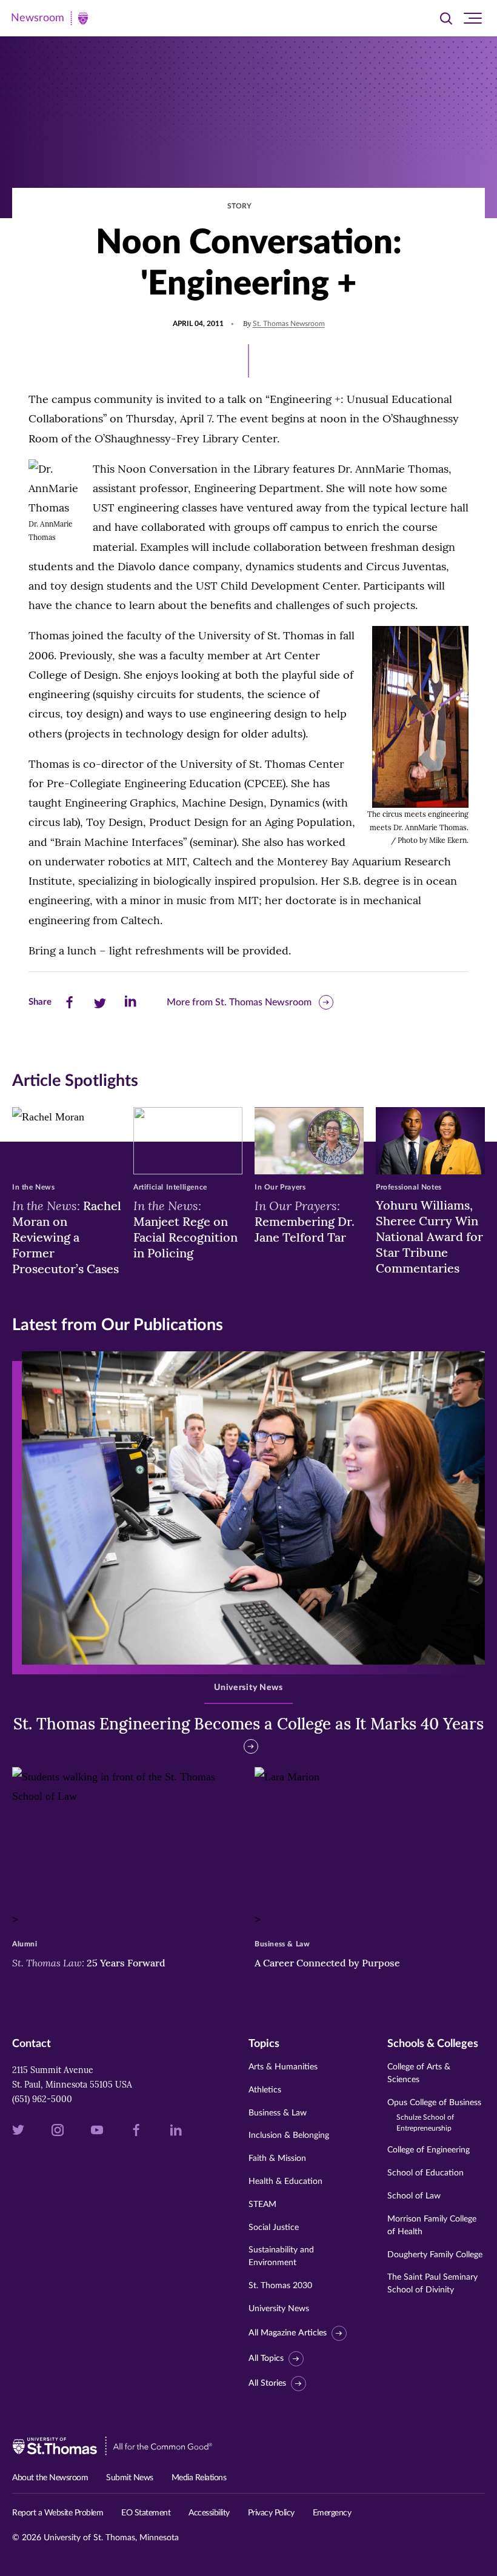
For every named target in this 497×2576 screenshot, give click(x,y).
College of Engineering (429, 2150)
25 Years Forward (89, 1963)
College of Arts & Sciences (419, 2073)
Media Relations (199, 2478)
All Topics (266, 2358)
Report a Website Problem (58, 2513)
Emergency (332, 2513)
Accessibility (209, 2513)
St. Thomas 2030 (280, 2286)
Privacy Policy (271, 2513)
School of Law (414, 2196)
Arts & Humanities (283, 2067)
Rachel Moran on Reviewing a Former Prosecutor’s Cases (67, 1237)
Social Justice (274, 2228)
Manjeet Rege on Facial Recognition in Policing (185, 1229)
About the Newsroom (50, 2478)
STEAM (262, 2205)
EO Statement (146, 2513)
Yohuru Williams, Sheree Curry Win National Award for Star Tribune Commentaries (429, 1236)
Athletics (265, 2090)
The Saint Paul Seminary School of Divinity (432, 2284)
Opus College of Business (434, 2115)
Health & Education (285, 2182)
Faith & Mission (277, 2158)
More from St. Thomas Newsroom (239, 1002)
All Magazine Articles (288, 2333)
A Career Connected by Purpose (329, 1963)
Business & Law (278, 2113)
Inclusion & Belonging (289, 2135)
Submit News (130, 2478)
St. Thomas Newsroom (289, 324)
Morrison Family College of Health (432, 2225)
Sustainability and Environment (281, 2256)
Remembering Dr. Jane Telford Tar (305, 1221)
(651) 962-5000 (42, 2099)
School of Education (425, 2173)
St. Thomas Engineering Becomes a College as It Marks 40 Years (248, 1724)
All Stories (267, 2383)
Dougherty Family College (435, 2255)
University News (279, 2309)
